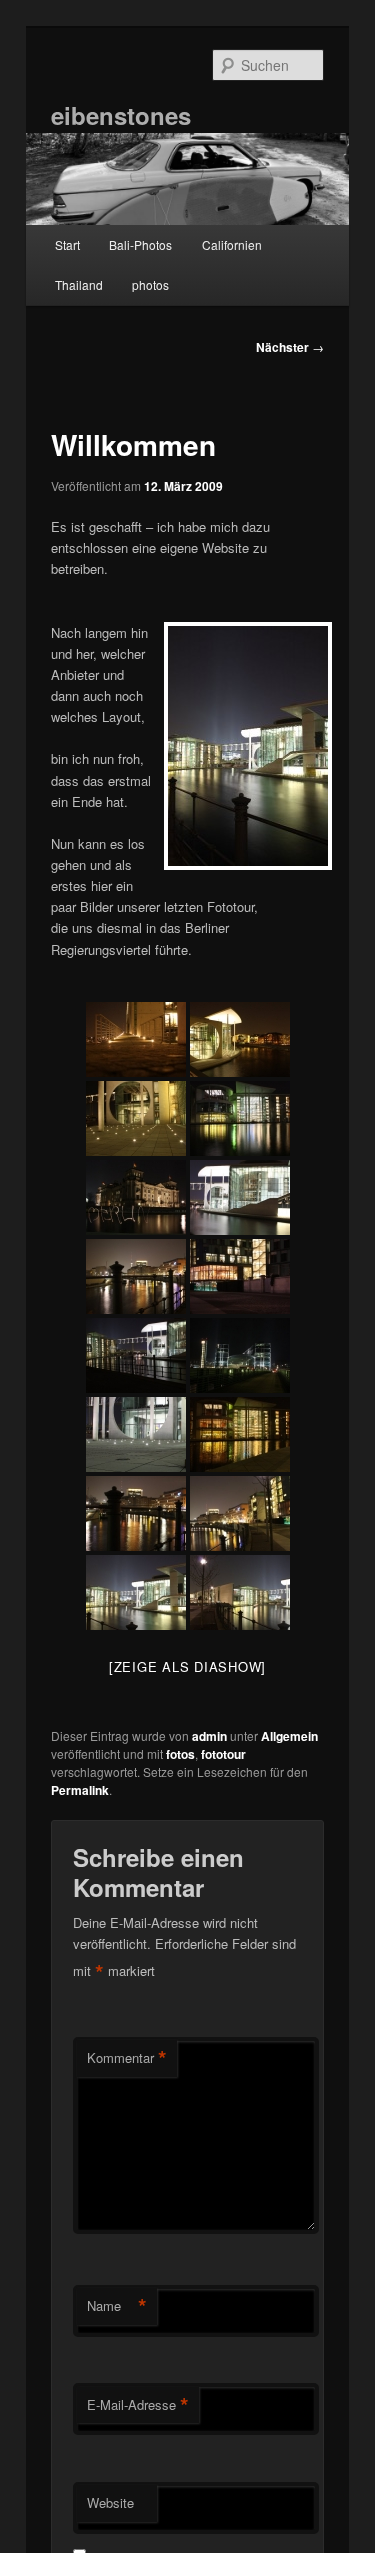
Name (117, 2306)
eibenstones (121, 115)
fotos (180, 1754)
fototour (223, 1754)
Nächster (290, 347)
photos (150, 284)
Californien (232, 244)
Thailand (79, 284)
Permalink (80, 1790)
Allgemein (289, 1736)
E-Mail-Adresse (138, 2405)
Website (110, 2502)
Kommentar (127, 2058)
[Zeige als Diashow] (187, 1666)
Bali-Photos (140, 244)
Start (67, 244)
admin (209, 1736)
